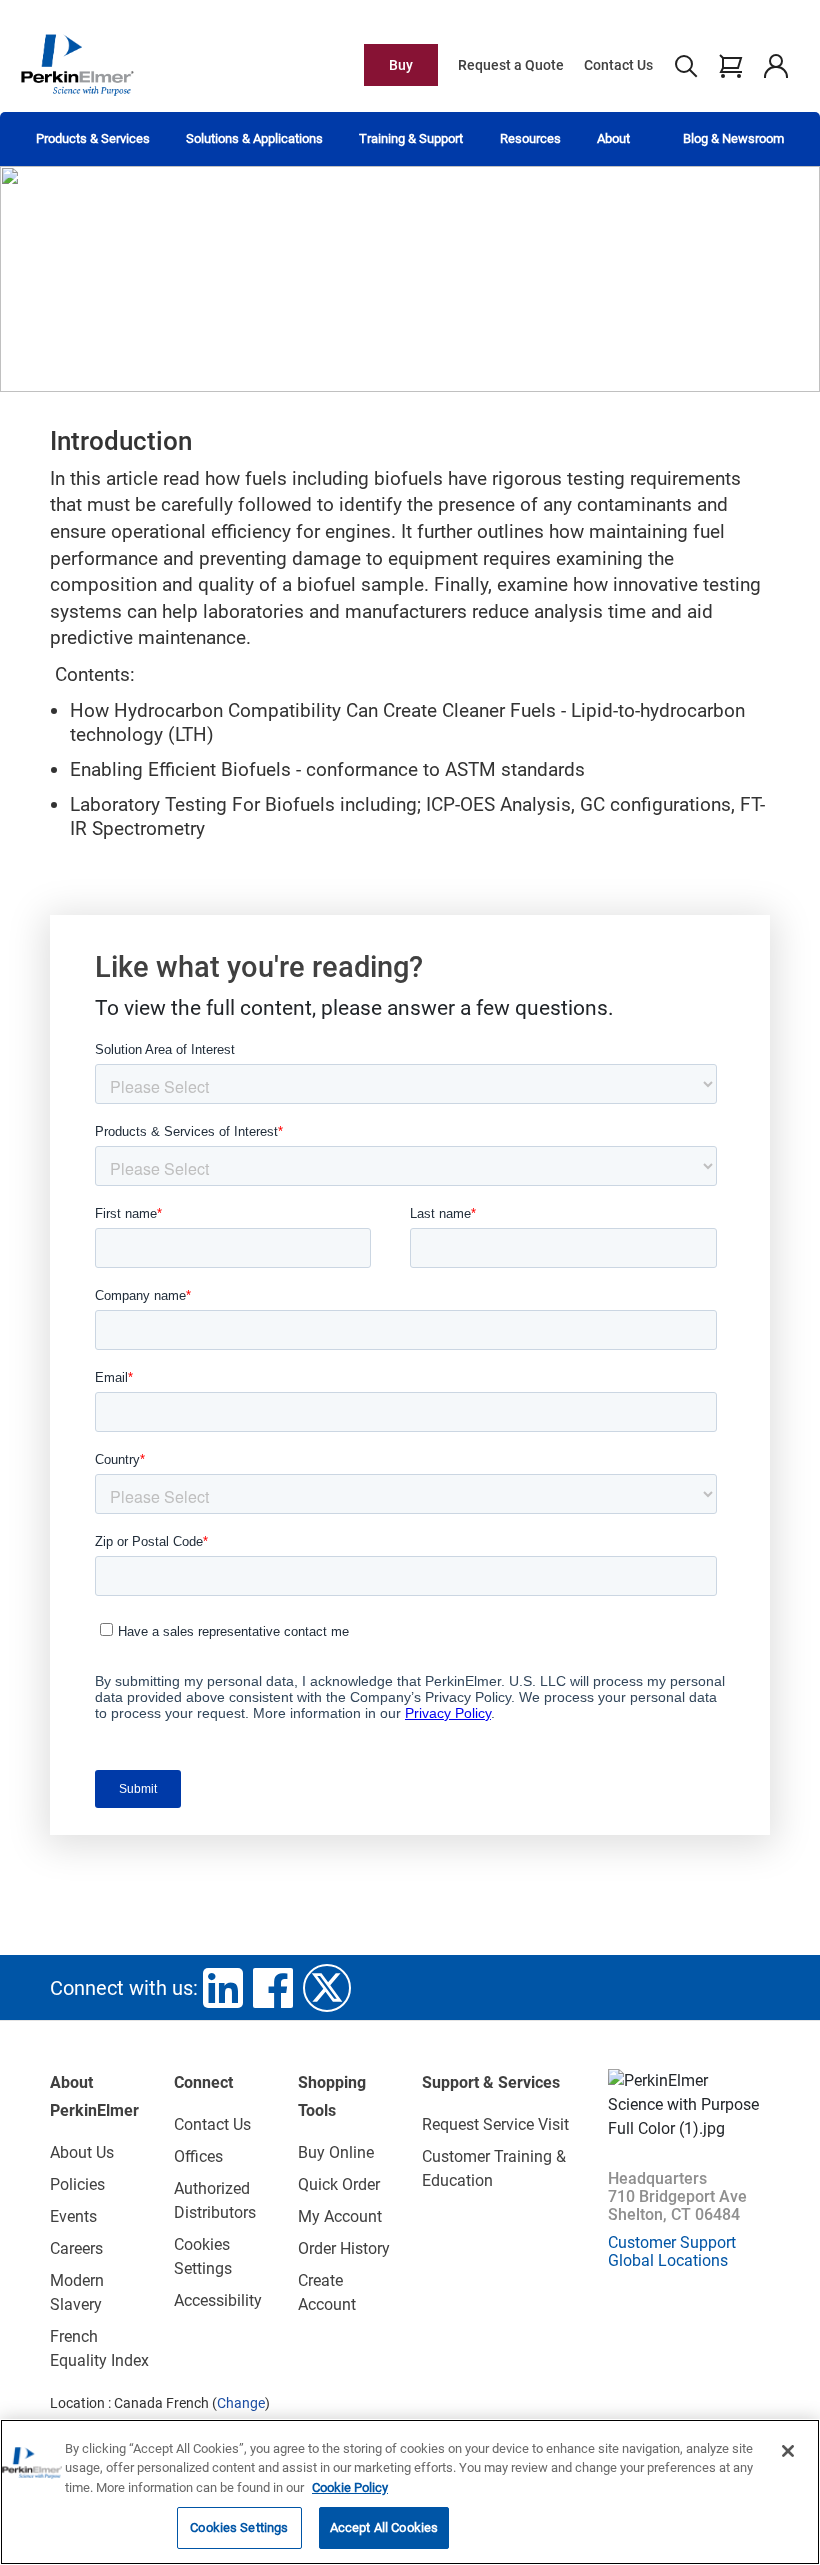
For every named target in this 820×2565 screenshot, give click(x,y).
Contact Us (618, 65)
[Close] (788, 2451)
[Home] (77, 64)
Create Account (327, 2292)
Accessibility (218, 2300)
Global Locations (668, 2260)
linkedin (223, 1988)
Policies (77, 2184)
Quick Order (339, 2184)
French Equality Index (99, 2348)
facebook (273, 1988)
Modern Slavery (77, 2292)
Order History (344, 2248)
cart (730, 65)
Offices (198, 2156)
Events (73, 2216)
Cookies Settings (239, 2527)
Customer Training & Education (494, 2168)
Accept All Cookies (384, 2527)
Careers (76, 2248)
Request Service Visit (495, 2124)
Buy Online (336, 2152)
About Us (82, 2152)
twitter (327, 1988)
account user (775, 65)
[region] (410, 2492)
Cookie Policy (350, 2487)
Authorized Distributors (215, 2200)
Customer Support (672, 2242)
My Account (340, 2216)
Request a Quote (511, 65)
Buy (401, 65)
